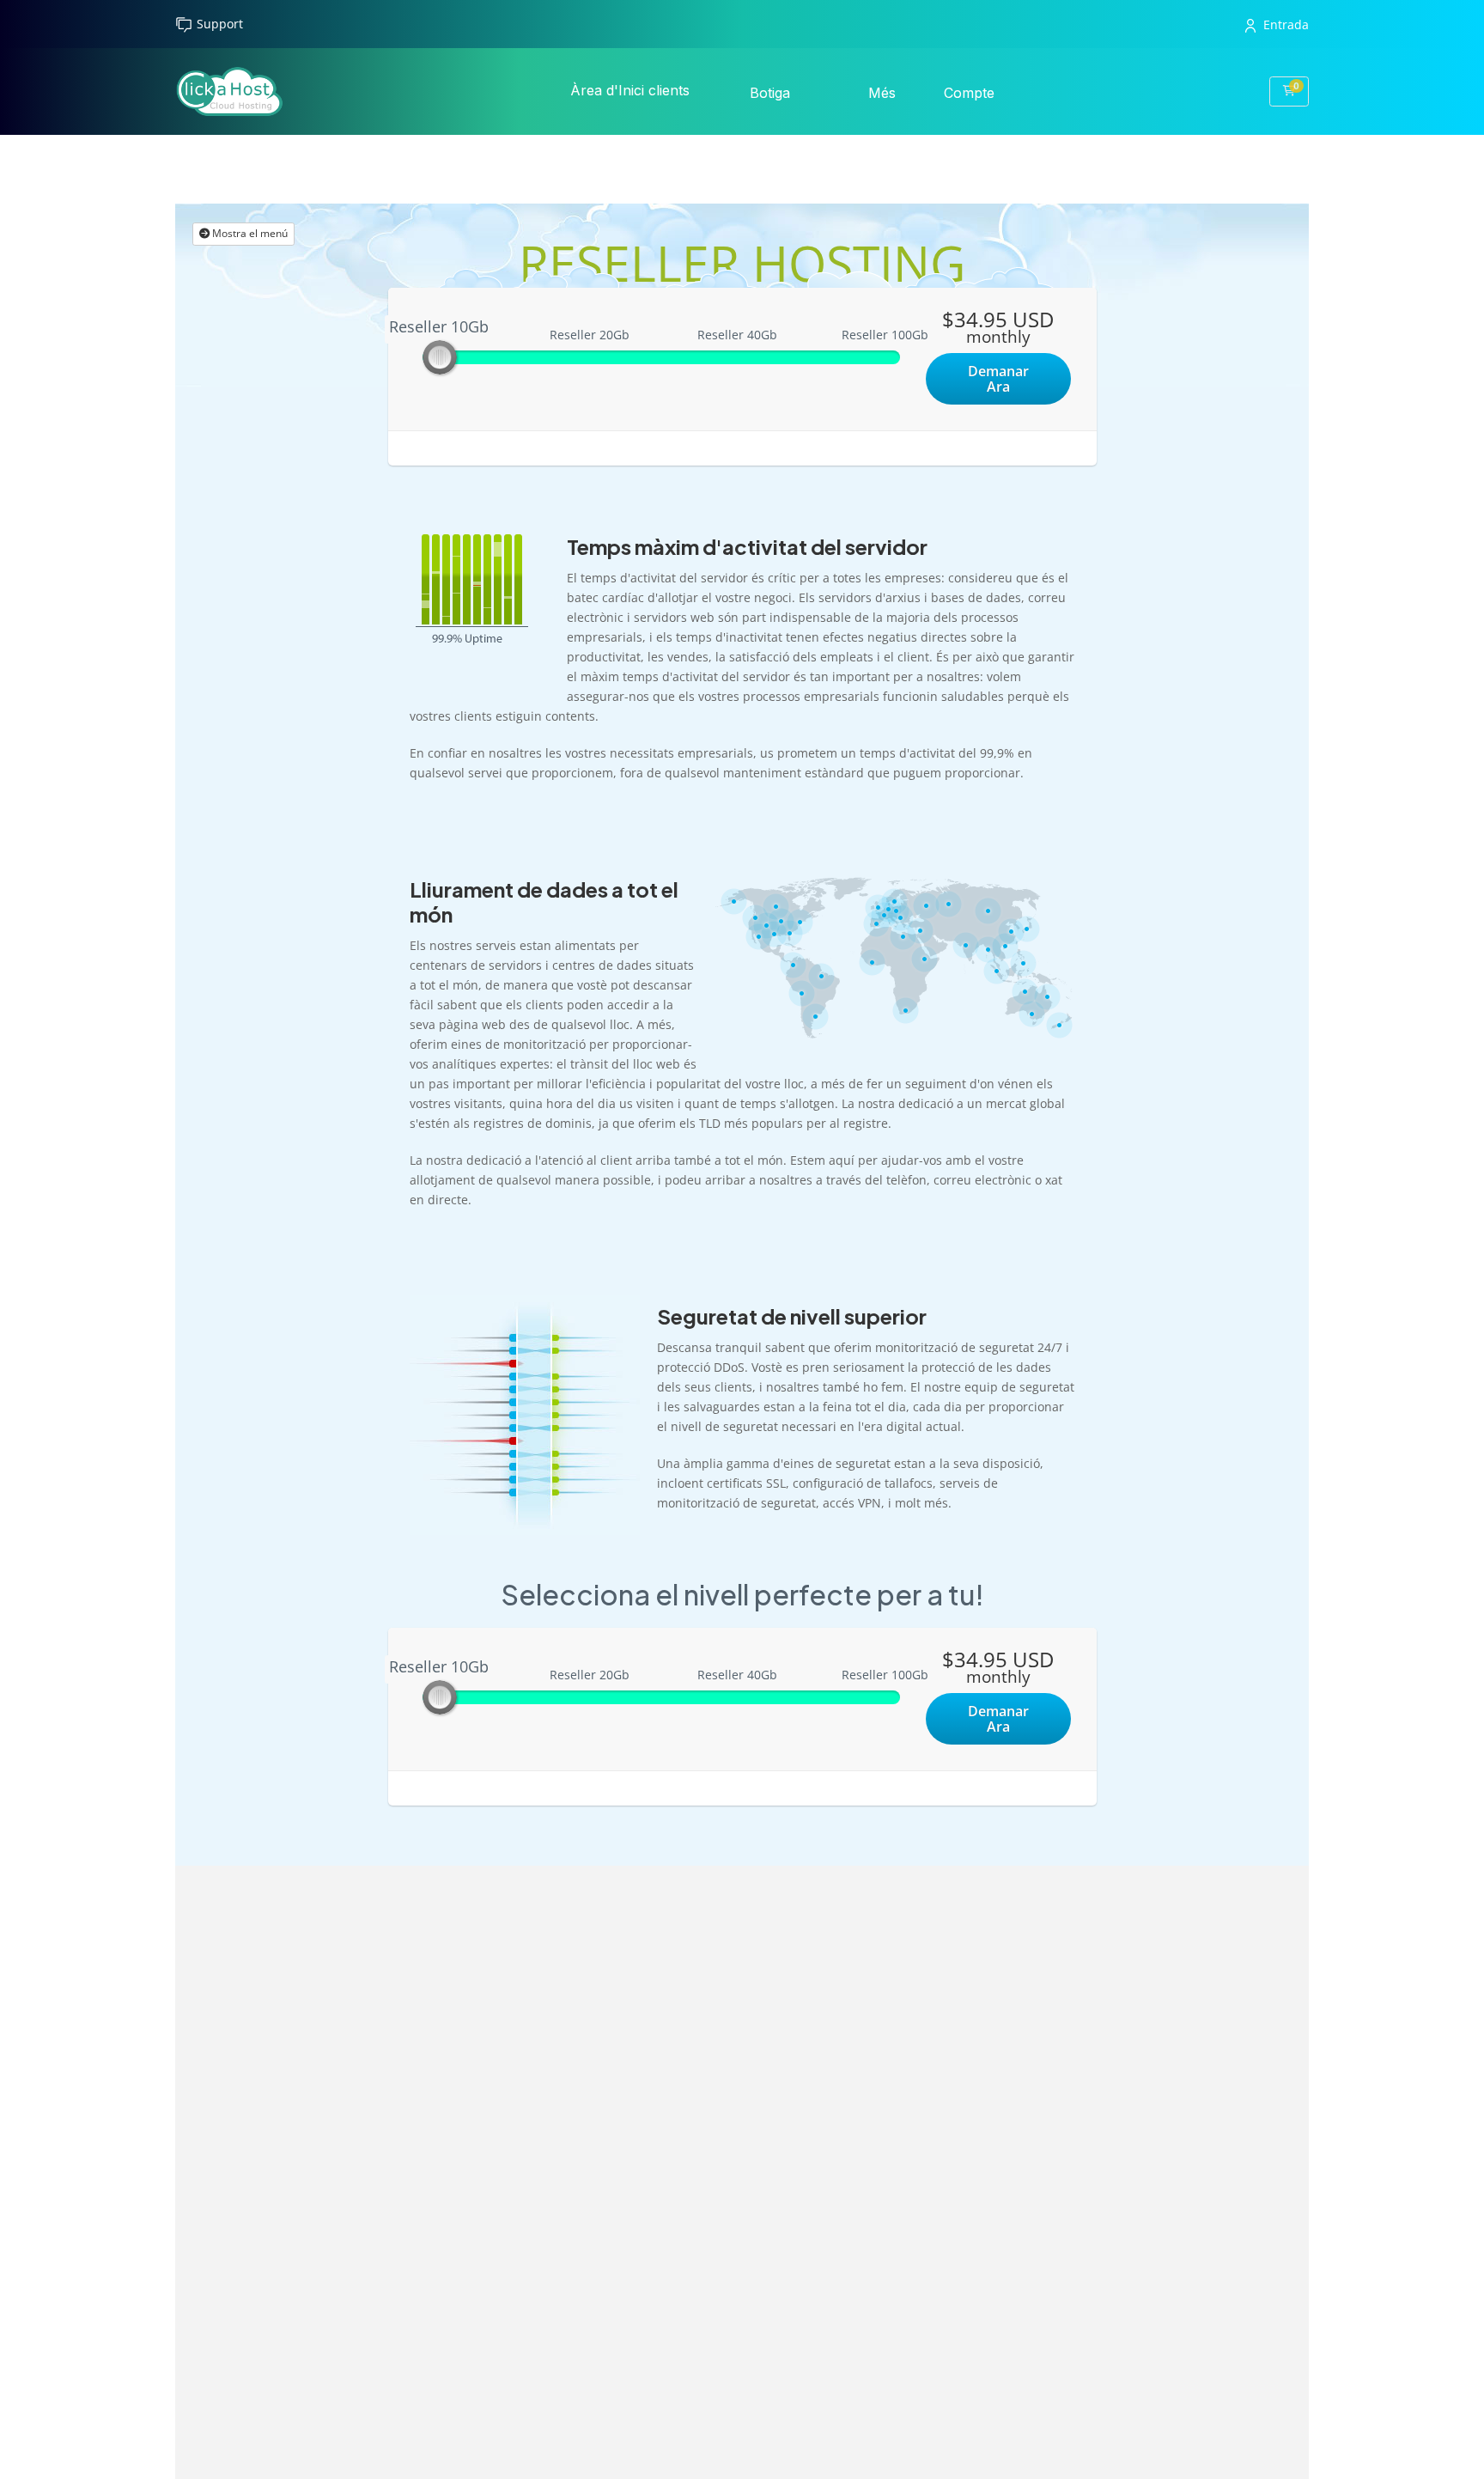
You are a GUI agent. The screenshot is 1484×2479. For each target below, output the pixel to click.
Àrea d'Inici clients (630, 90)
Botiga (772, 93)
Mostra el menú (249, 233)
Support (220, 24)
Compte (971, 93)
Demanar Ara (998, 379)
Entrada (1286, 24)
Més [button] (884, 93)
